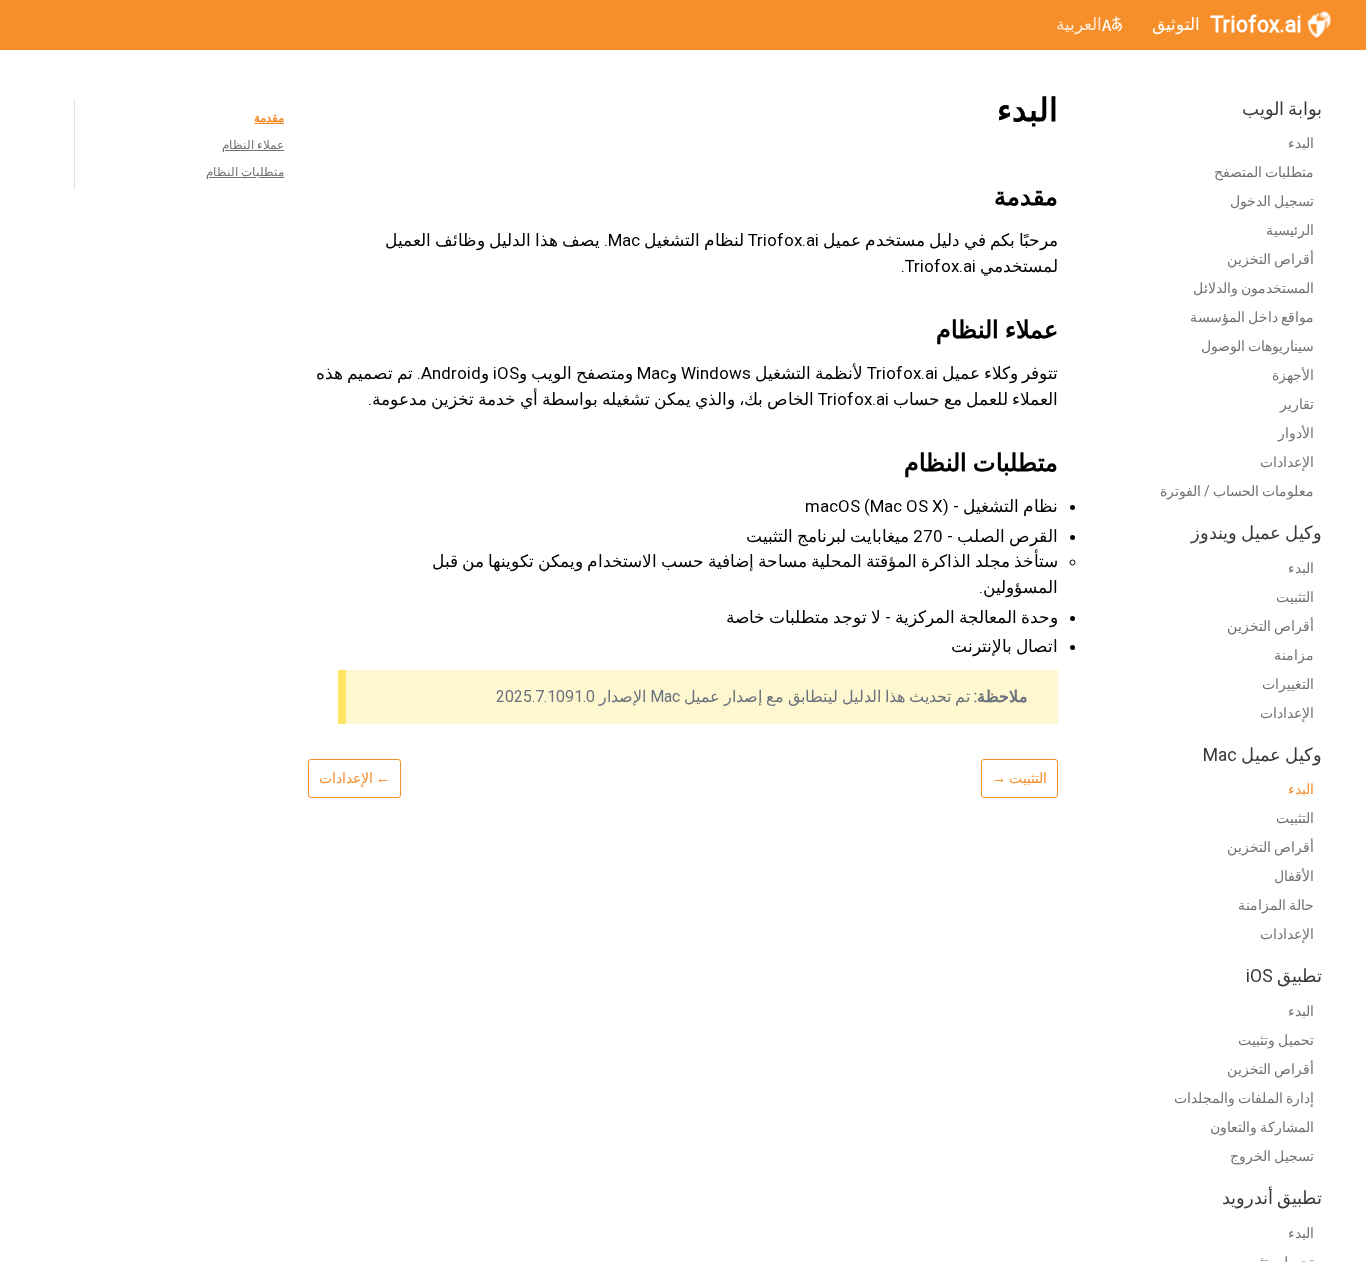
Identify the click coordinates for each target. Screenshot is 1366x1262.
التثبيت (1295, 597)
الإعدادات (1287, 463)
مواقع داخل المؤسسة (1252, 318)
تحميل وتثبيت (1276, 1040)
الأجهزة (1293, 376)
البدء (1301, 144)
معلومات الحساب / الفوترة (1237, 492)
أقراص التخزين (1270, 260)
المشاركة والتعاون (1262, 1127)
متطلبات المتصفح (1264, 173)
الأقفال (1294, 877)
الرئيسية (1290, 231)
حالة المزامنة (1276, 906)
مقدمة (269, 118)
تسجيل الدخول (1272, 202)
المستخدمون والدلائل (1253, 289)
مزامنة (1294, 655)
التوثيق (1176, 24)
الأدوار (1296, 434)
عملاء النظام (253, 145)
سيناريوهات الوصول (1257, 347)
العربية (1079, 24)
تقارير (1297, 405)
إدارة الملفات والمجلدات (1244, 1098)
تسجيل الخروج (1272, 1156)
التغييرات (1288, 684)
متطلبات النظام (245, 172)
